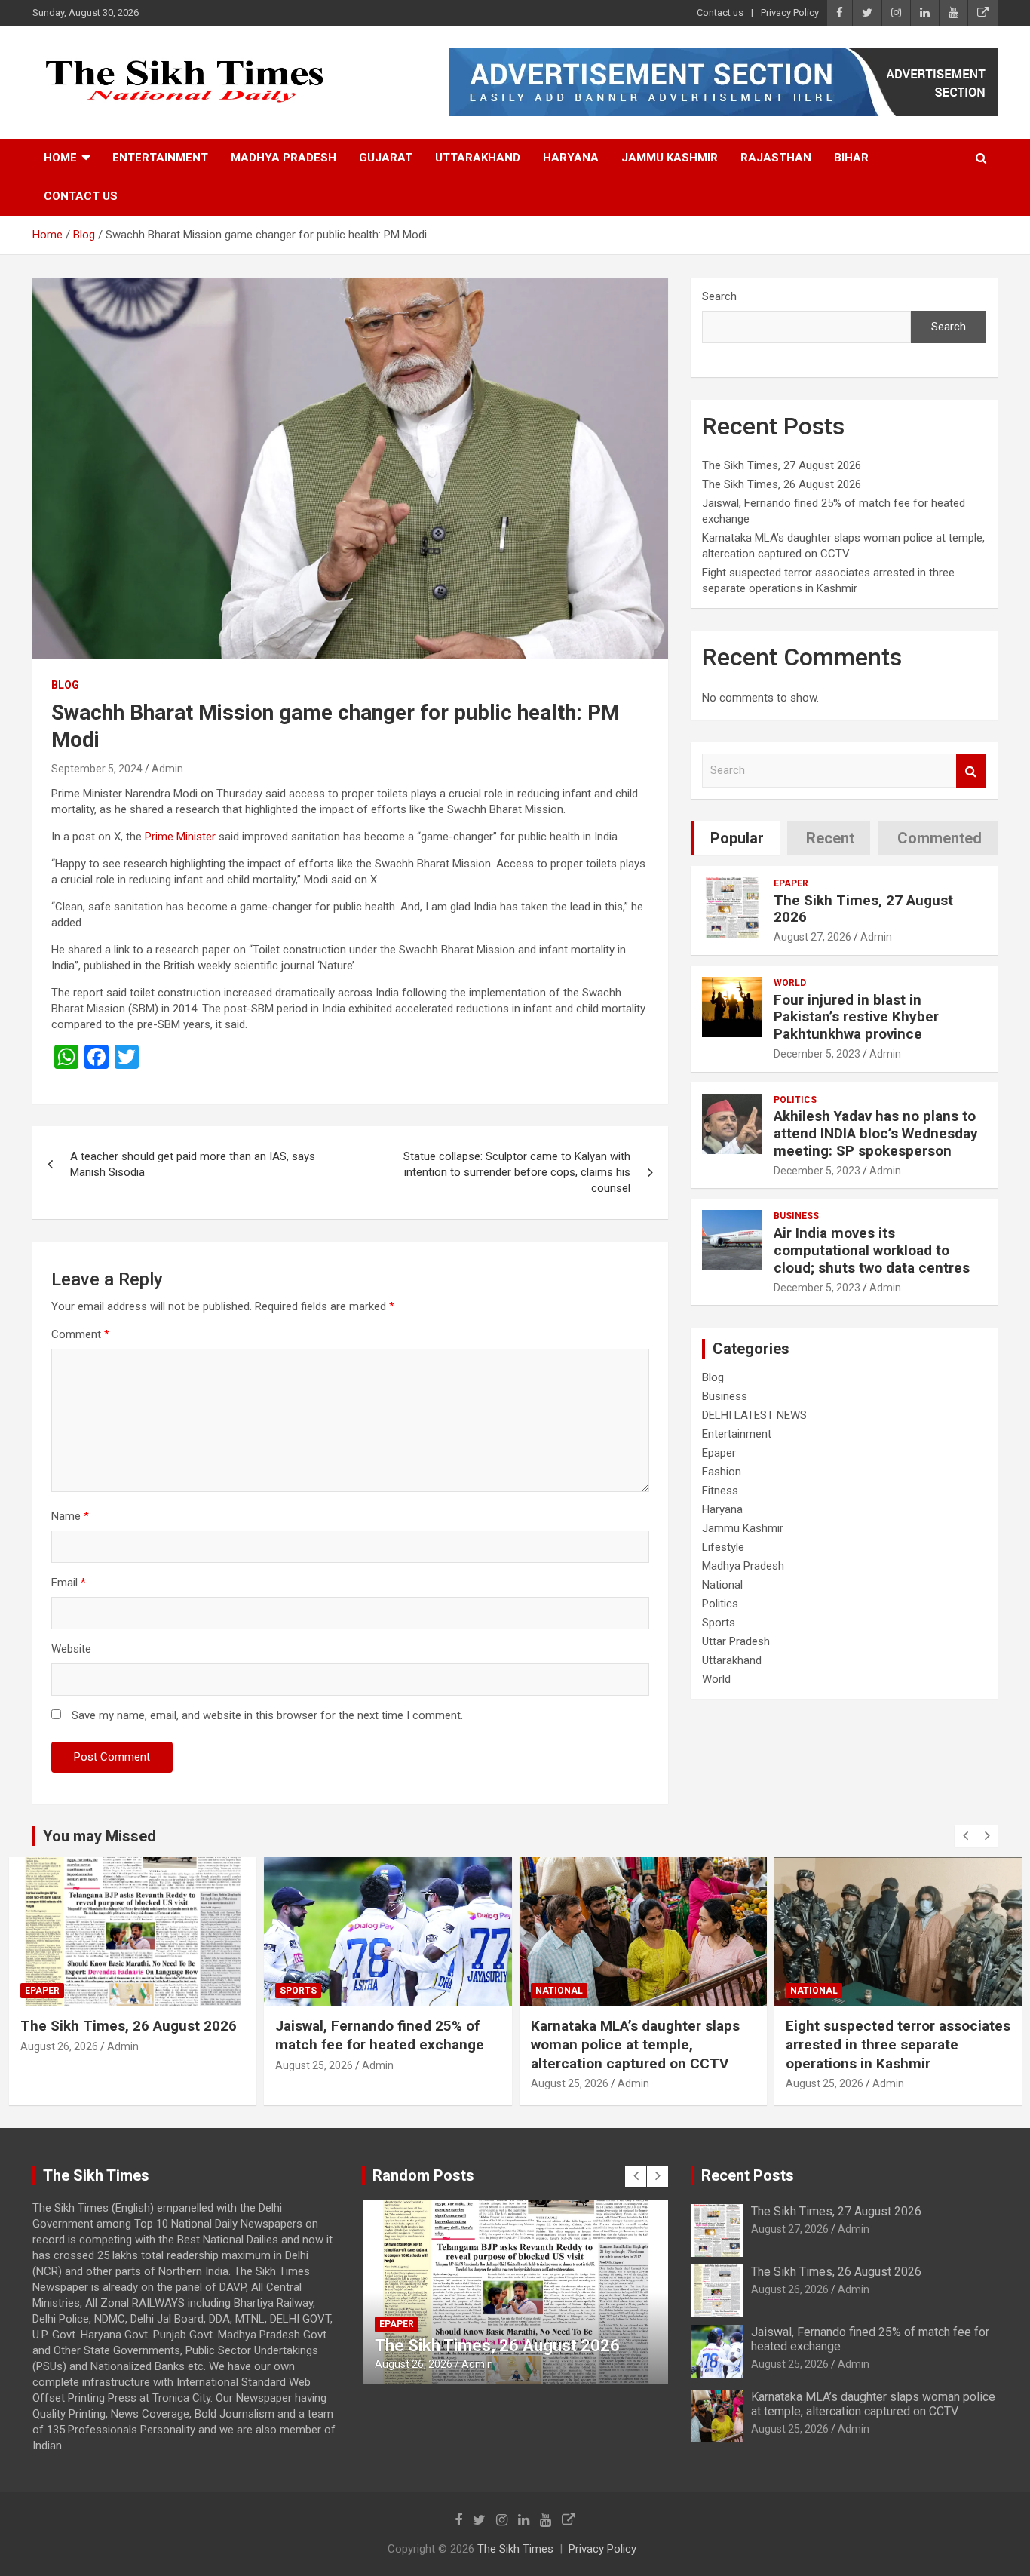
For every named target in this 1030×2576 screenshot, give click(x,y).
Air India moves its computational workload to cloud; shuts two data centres (872, 1250)
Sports (719, 1623)
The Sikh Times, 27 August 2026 (782, 465)
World (790, 983)
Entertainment (160, 158)
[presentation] (965, 1836)
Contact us (720, 12)
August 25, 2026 (58, 2065)
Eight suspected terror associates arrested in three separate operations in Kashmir (642, 2044)
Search (719, 296)
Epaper (791, 883)
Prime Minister (182, 837)
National (722, 1585)
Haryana (571, 158)
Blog (65, 685)
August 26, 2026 (790, 2289)
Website (71, 1649)
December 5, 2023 (817, 1054)
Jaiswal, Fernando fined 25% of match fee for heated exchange (124, 2035)
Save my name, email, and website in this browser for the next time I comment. (267, 1715)
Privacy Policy (790, 12)
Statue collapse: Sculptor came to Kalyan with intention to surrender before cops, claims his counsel (517, 1172)
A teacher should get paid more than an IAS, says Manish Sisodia (193, 1164)
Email (69, 1583)
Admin (167, 769)
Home (60, 158)
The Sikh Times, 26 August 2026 (782, 484)
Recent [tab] (830, 838)
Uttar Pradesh (736, 1641)
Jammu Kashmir (670, 158)
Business (796, 1216)
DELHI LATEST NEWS (754, 1415)
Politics (795, 1100)
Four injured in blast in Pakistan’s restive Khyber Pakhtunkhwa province (856, 1017)
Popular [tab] (737, 838)
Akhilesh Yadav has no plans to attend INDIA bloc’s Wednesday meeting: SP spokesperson (876, 1133)
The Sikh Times (515, 2549)
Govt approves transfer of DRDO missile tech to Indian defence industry (890, 2044)
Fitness (720, 1491)
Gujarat (386, 158)
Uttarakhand (478, 158)
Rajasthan (776, 158)
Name (70, 1516)
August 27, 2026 (812, 937)
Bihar (851, 158)
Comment (80, 1334)
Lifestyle (723, 1547)
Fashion (722, 1472)
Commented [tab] (940, 838)
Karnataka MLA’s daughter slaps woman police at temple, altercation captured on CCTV (380, 2044)
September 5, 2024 (97, 769)
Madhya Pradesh (284, 158)
